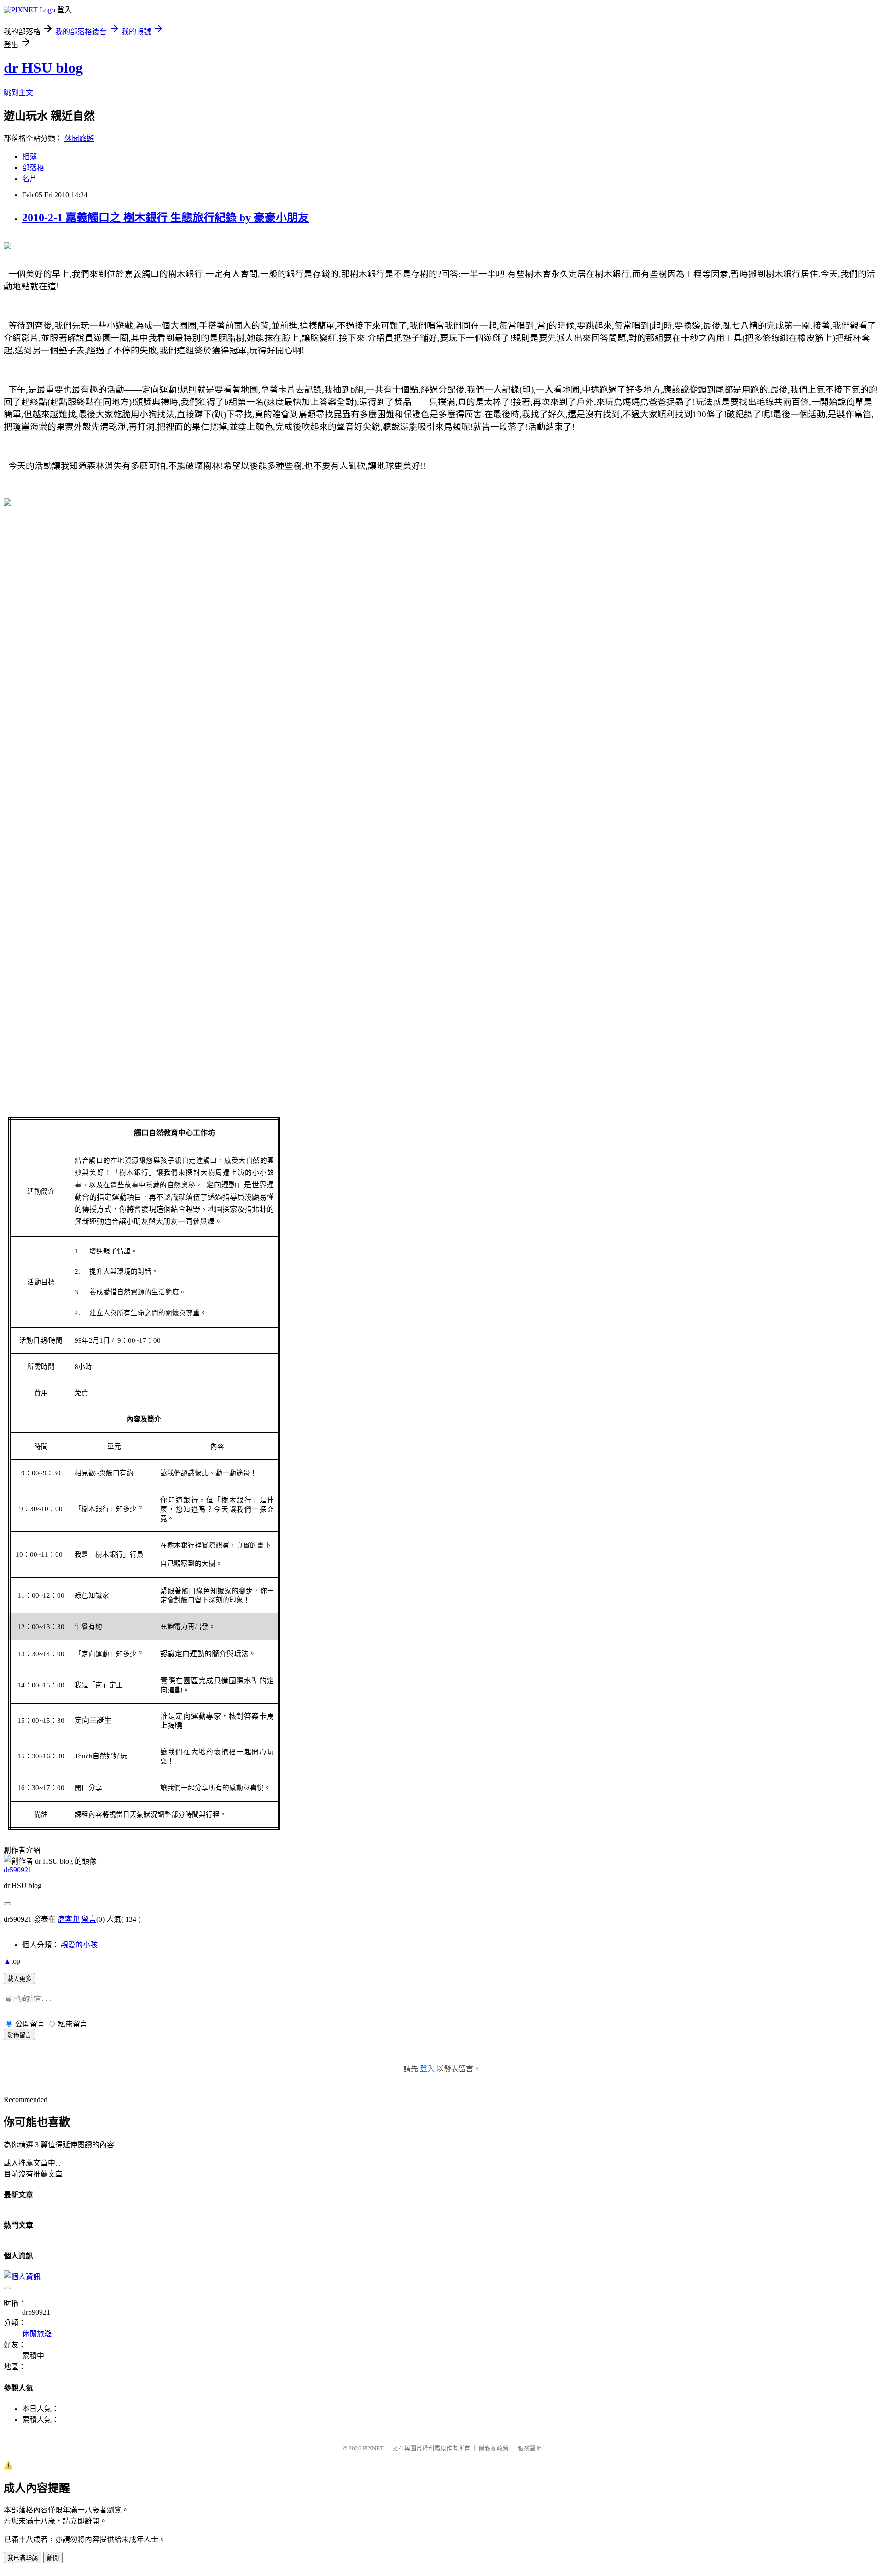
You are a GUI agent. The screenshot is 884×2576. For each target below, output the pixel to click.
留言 (89, 1919)
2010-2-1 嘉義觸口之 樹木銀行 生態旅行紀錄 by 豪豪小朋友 (166, 218)
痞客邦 (69, 1919)
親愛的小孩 (79, 1945)
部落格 (33, 168)
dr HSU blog (43, 68)
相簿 (29, 157)
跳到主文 (18, 93)
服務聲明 (529, 2448)
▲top (12, 1961)
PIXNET (373, 2448)
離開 (53, 2558)
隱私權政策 (494, 2448)
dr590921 (18, 1870)
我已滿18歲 (23, 2558)
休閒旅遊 (79, 138)
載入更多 (19, 1979)
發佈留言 (19, 2035)
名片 (29, 179)
